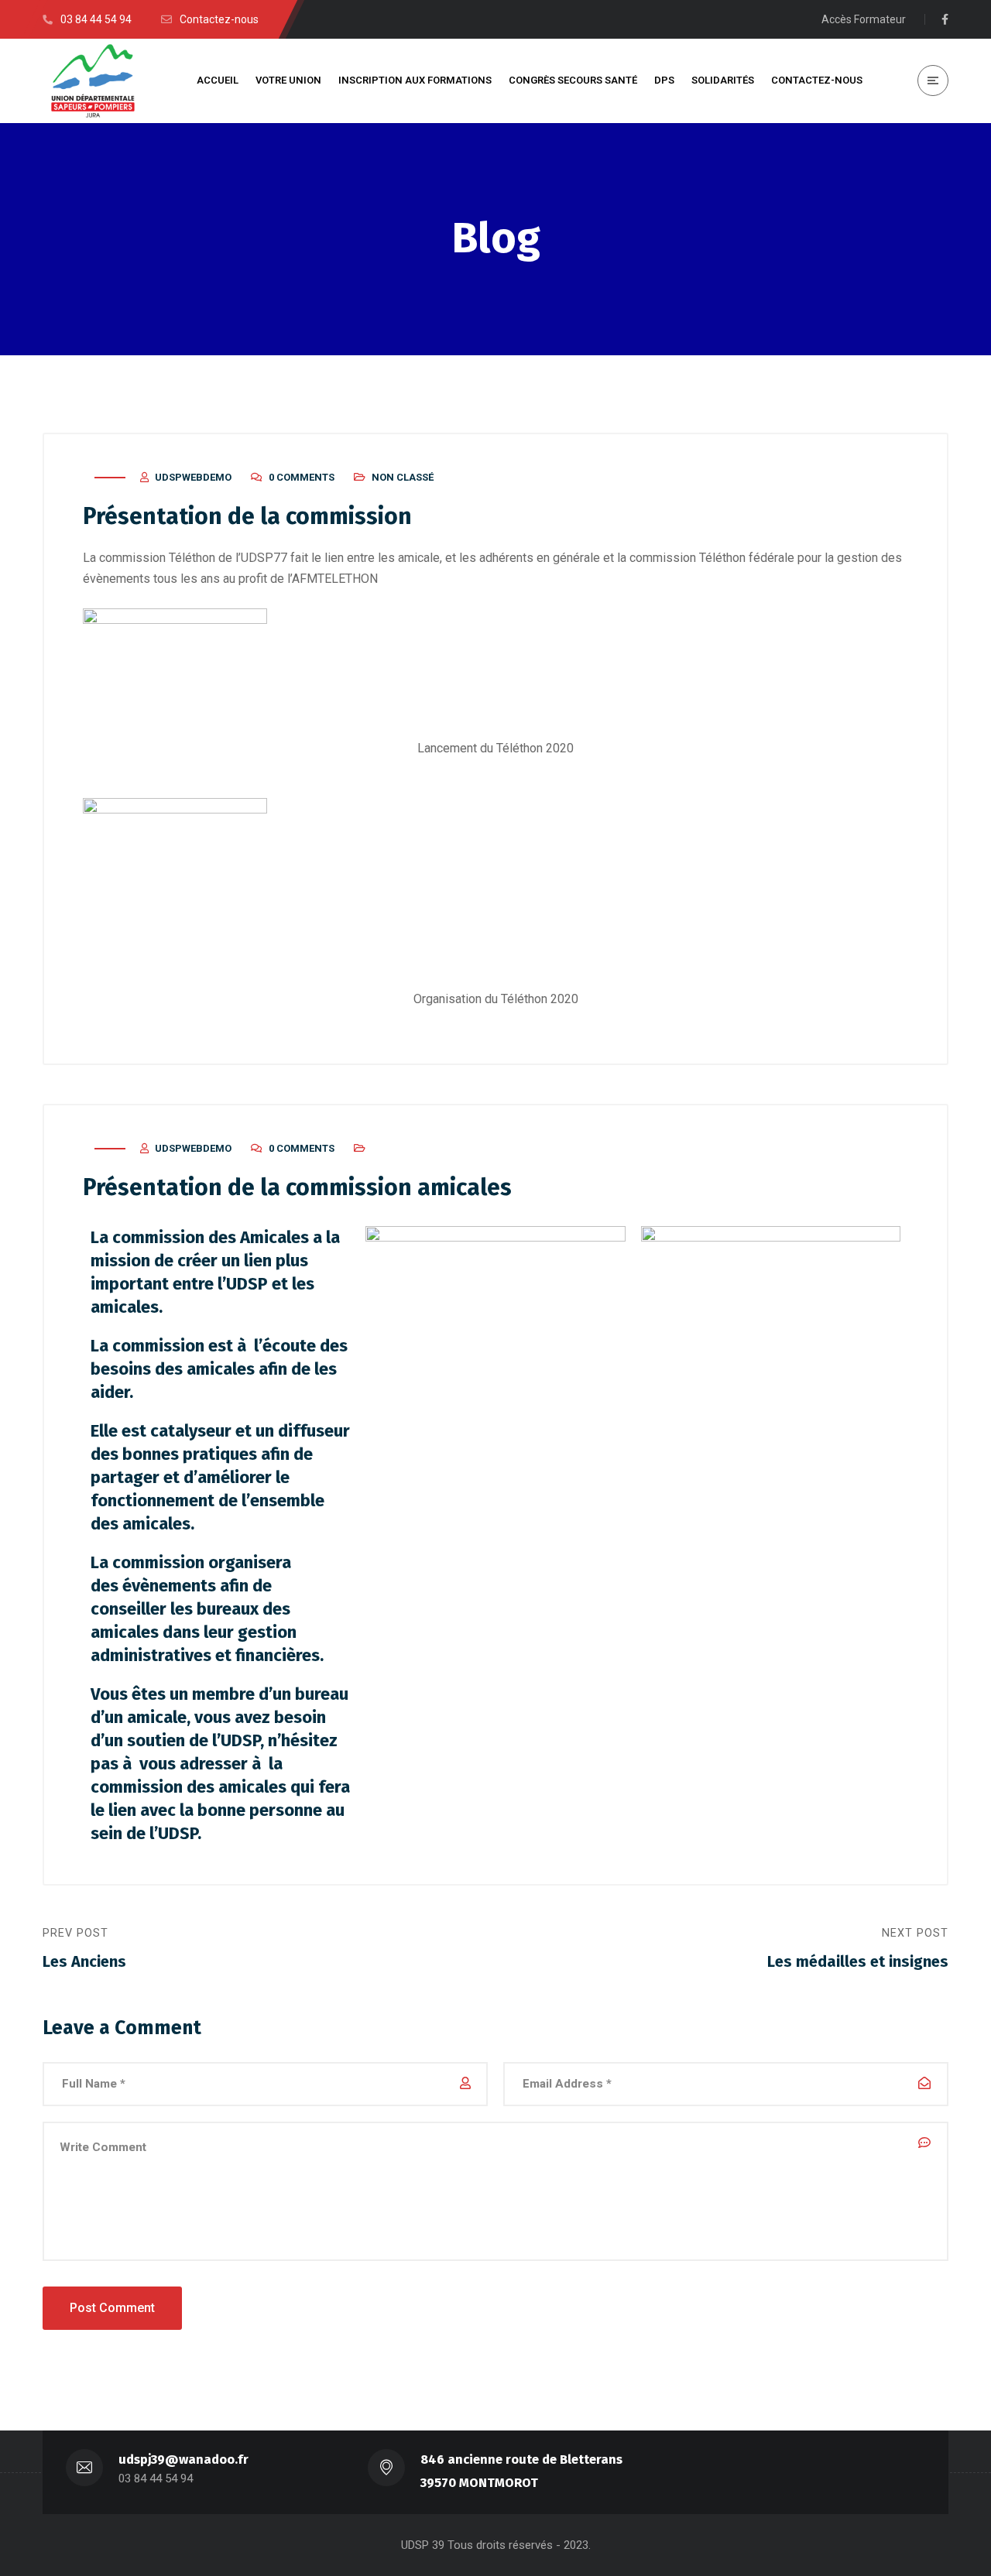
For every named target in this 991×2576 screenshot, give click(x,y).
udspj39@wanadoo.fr (183, 2460)
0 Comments (302, 477)
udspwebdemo (193, 477)
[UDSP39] (93, 81)
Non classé (403, 477)
